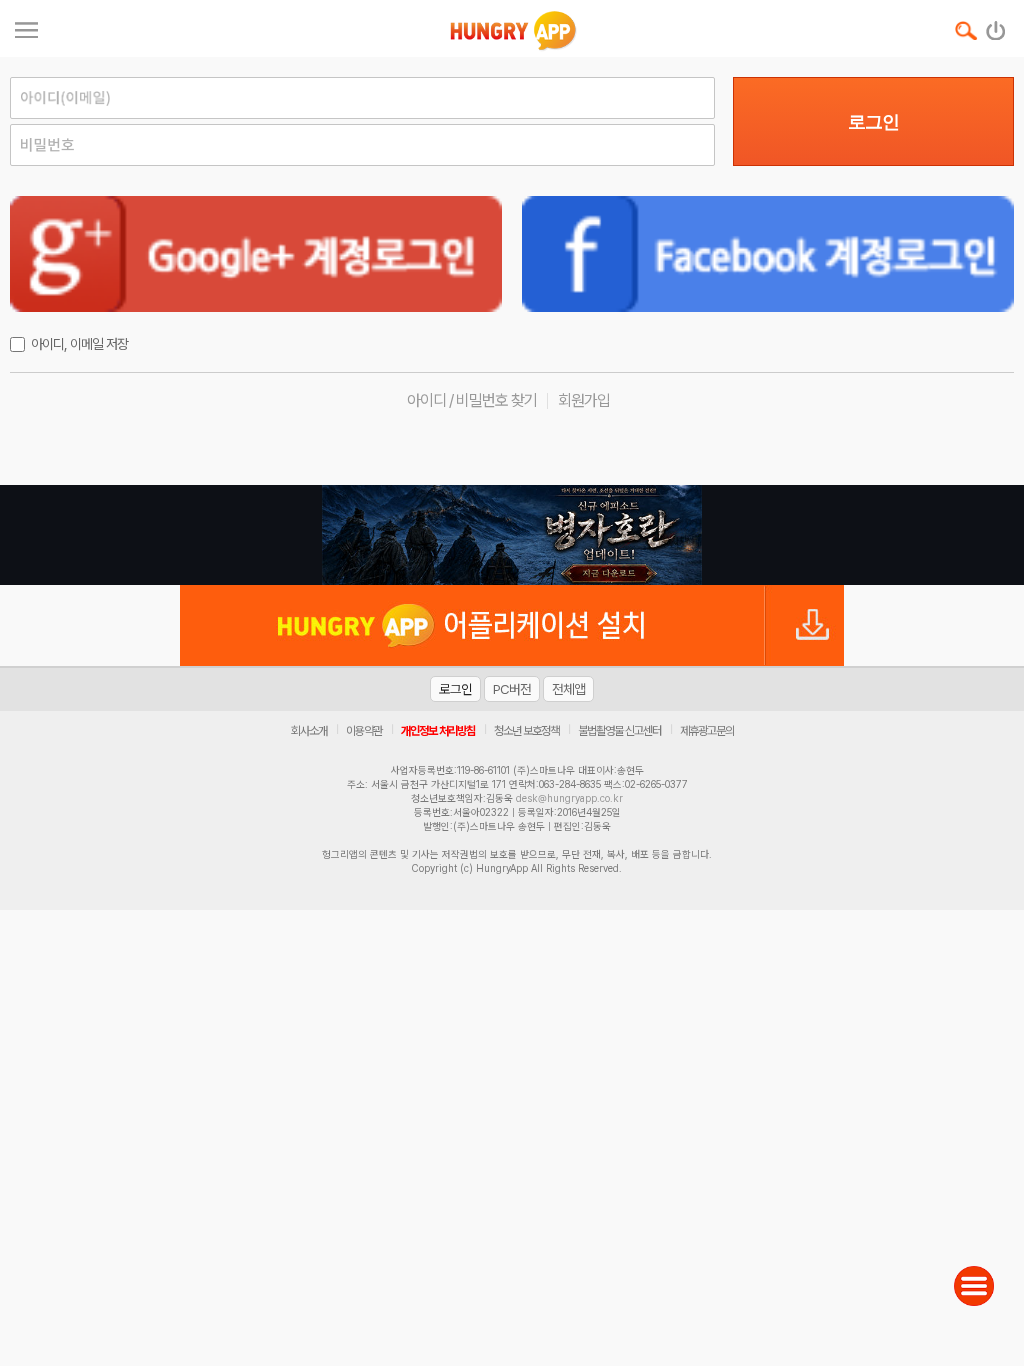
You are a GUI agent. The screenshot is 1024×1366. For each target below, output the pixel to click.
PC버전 (512, 689)
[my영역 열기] (26, 27)
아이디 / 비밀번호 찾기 (472, 400)
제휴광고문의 (707, 731)
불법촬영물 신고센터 (619, 731)
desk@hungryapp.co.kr (569, 798)
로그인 (873, 122)
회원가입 (584, 400)
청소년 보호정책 (526, 731)
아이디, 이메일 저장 (79, 344)
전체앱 (568, 689)
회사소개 (309, 731)
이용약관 (364, 731)
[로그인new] (996, 26)
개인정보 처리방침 (438, 731)
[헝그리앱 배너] (512, 535)
